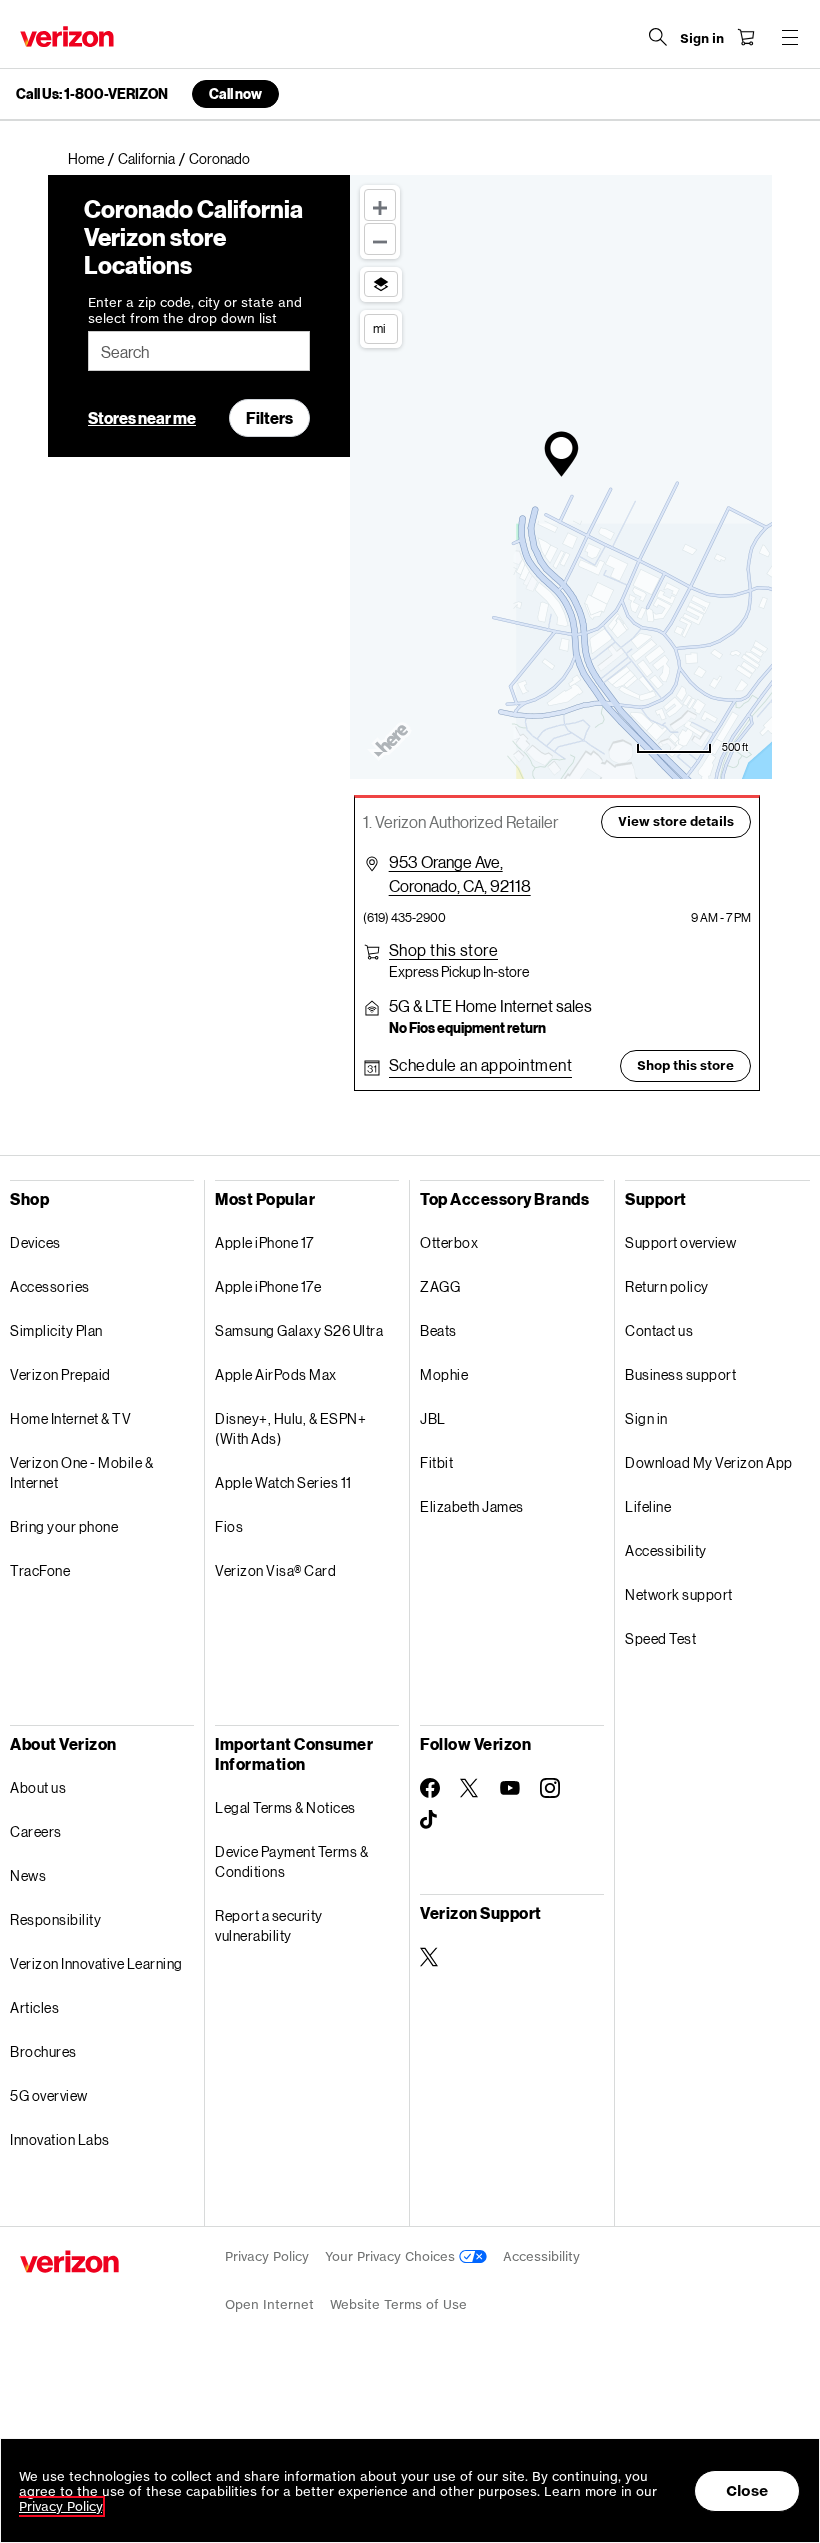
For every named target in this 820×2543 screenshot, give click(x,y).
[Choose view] (381, 284)
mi (379, 328)
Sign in (646, 1418)
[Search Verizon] (658, 37)
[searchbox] (199, 351)
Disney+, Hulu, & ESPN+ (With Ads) (290, 1428)
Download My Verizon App (709, 1462)
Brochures (43, 2051)
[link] (93, 159)
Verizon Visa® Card (275, 1570)
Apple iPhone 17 (264, 1242)
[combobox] (199, 351)
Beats (438, 1330)
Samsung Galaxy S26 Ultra (299, 1330)
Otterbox (449, 1242)
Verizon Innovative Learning (96, 1963)
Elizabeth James (472, 1506)
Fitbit (436, 1462)
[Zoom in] (380, 205)
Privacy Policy (267, 2256)
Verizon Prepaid (60, 1374)
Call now (235, 93)
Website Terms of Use (398, 2304)
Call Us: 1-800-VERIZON (92, 94)
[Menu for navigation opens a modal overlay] (790, 37)
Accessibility (666, 1550)
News (28, 1875)
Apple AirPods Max (276, 1374)
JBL (433, 1418)
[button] (444, 950)
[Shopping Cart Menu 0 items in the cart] (746, 37)
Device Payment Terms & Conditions (291, 1861)
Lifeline (648, 1506)
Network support (679, 1594)
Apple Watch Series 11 (283, 1482)
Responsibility (55, 1919)
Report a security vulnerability (269, 1925)
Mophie (444, 1374)
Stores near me (142, 417)
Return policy (667, 1286)
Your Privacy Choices (392, 2256)
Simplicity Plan (56, 1330)
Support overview (680, 1242)
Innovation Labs (60, 2139)
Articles (34, 2007)
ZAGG (440, 1286)
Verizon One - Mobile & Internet (81, 1472)
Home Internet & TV (70, 1418)
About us (38, 1787)
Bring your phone (64, 1526)
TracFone (40, 1570)
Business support (680, 1374)
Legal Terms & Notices (285, 1807)
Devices (35, 1242)
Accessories (50, 1286)
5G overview (49, 2095)
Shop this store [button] (685, 1065)
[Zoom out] (380, 239)
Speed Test (660, 1638)
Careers (36, 1831)
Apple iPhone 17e (268, 1286)
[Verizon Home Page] (67, 36)
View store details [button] (676, 821)
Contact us (659, 1330)
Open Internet (269, 2304)
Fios (229, 1526)
